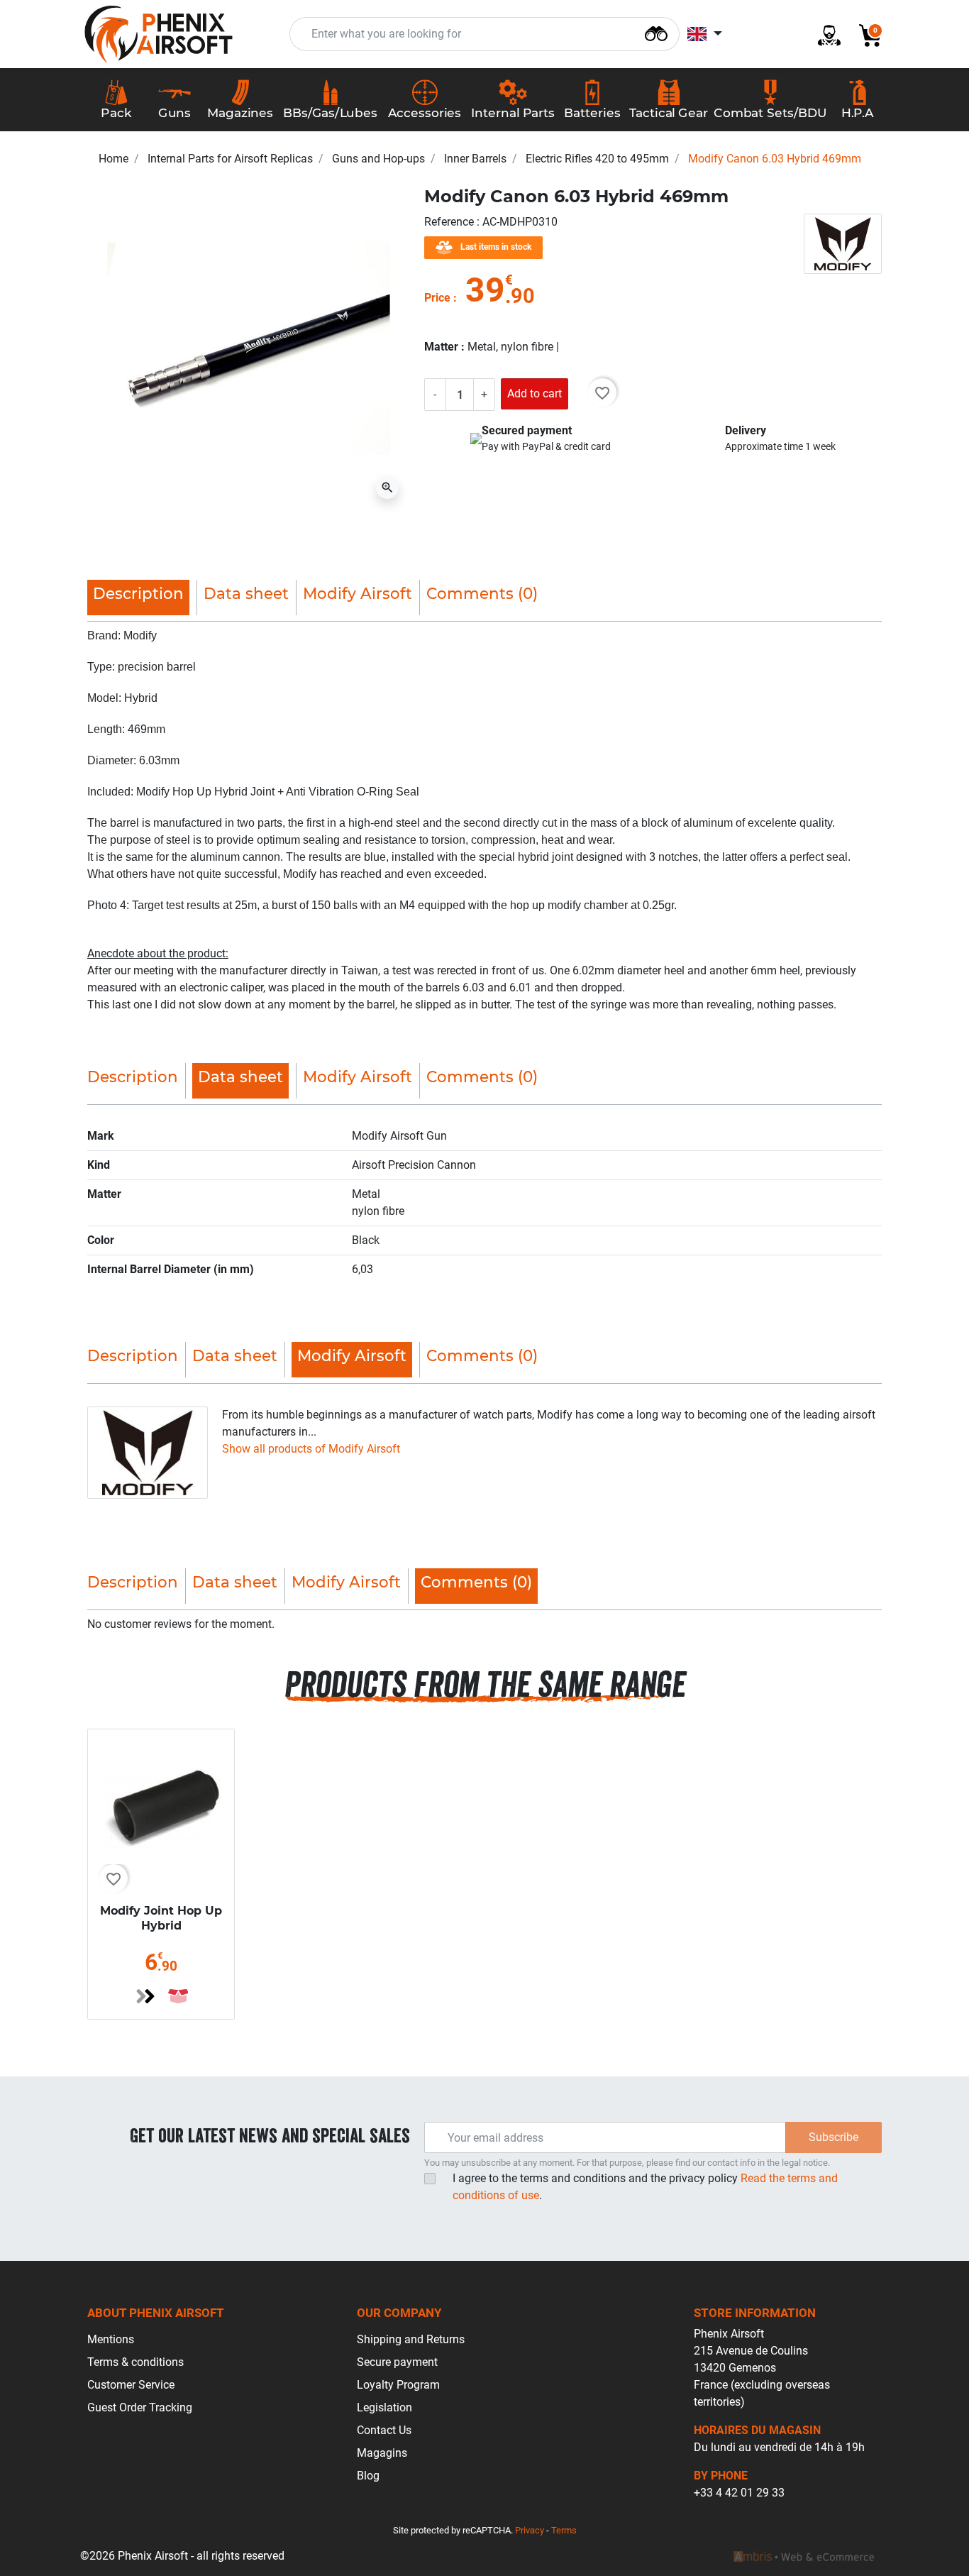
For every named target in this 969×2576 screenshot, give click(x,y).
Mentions (111, 2339)
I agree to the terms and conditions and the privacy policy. (645, 2187)
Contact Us (384, 2430)
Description (133, 1077)
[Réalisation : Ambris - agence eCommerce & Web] (804, 2556)
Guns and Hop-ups (378, 159)
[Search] (656, 32)
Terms (564, 2530)
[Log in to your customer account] (824, 34)
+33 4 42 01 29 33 (739, 2493)
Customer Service (131, 2385)
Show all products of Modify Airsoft (311, 1449)
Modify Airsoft (358, 593)
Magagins (382, 2453)
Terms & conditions (135, 2362)
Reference (450, 222)
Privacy (530, 2530)
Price (437, 298)
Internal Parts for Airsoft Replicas (230, 159)
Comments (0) (482, 593)
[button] (865, 34)
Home (113, 159)
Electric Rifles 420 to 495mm (597, 159)
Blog (368, 2476)
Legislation (384, 2407)
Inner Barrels (475, 159)
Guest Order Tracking (140, 2407)
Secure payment (397, 2362)
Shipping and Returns (411, 2339)
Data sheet (246, 593)
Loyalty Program (398, 2385)
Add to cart (535, 393)
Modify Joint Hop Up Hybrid (161, 1918)
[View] (145, 1996)
